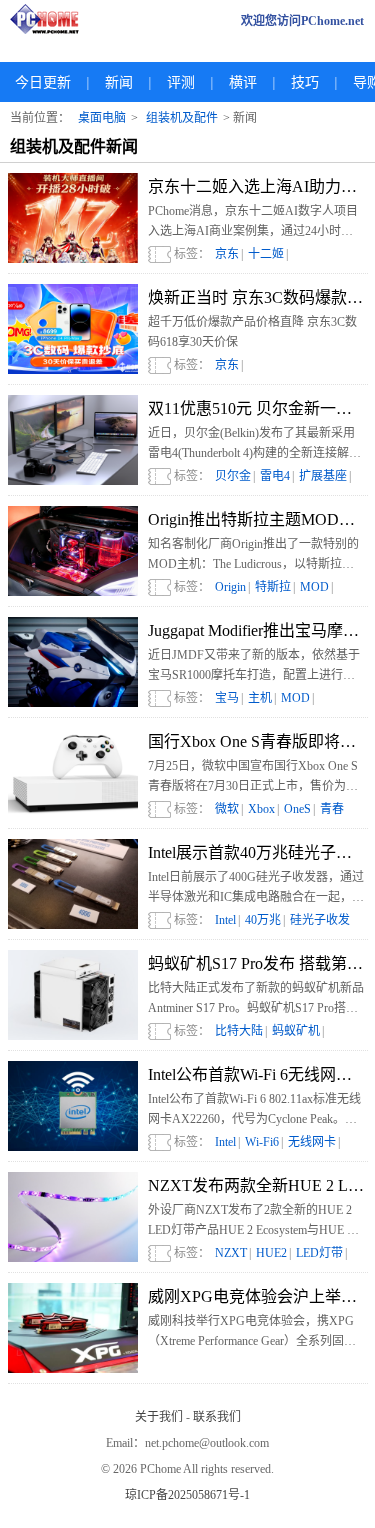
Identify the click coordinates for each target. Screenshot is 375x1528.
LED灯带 (319, 1253)
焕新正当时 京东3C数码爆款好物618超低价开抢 (256, 297)
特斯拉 (273, 587)
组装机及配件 (182, 118)
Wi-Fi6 (262, 1142)
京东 (227, 254)
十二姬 (266, 254)
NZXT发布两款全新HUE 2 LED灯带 (256, 1185)
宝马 (227, 698)
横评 (243, 82)
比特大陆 (239, 1031)
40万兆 (263, 920)
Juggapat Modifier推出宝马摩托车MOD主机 (256, 630)
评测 (181, 82)
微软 (227, 809)
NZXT (231, 1253)
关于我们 (159, 1417)
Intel (225, 920)
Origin (230, 587)
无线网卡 (312, 1142)
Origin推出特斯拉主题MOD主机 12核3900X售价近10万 (256, 519)
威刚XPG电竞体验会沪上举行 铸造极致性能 (256, 1296)
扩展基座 (323, 476)
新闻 (119, 82)
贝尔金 (233, 476)
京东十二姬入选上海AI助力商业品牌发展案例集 (256, 186)
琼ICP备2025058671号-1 (187, 1495)
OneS (297, 809)
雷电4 (275, 476)
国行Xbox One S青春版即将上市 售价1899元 (256, 741)
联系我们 (217, 1417)
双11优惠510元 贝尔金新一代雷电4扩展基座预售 (256, 408)
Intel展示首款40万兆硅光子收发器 (256, 852)
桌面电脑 (102, 118)
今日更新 (43, 82)
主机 (260, 698)
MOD (314, 587)
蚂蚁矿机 (296, 1031)
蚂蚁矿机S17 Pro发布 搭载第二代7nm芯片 (256, 963)
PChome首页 (50, 21)
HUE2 (271, 1253)
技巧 (305, 82)
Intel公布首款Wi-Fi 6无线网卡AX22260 (256, 1074)
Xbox (261, 809)
